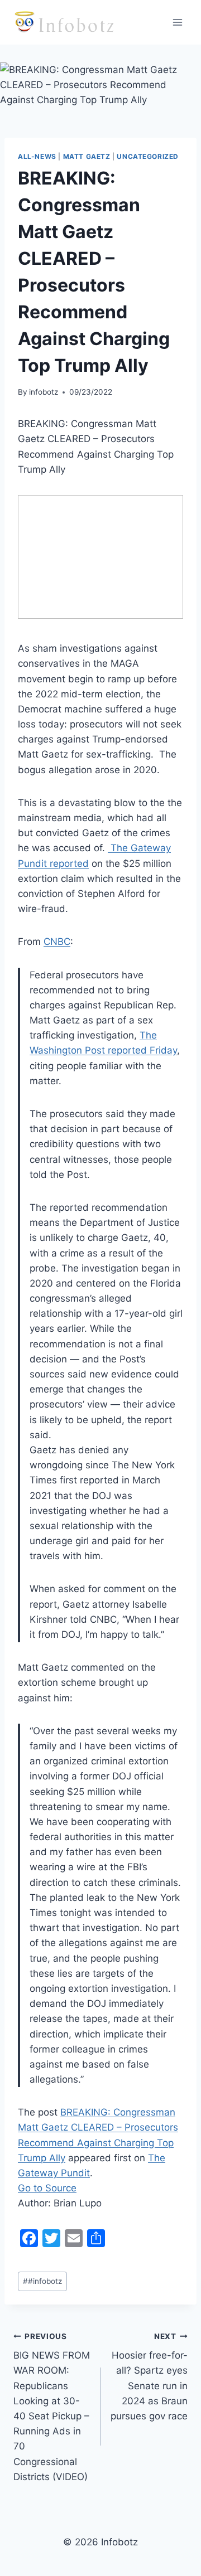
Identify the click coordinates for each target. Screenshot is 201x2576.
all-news (37, 156)
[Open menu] (177, 22)
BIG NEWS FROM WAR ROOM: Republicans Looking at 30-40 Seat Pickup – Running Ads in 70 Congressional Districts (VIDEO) (52, 2407)
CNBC (57, 942)
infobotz (44, 392)
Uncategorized (148, 156)
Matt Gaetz (87, 156)
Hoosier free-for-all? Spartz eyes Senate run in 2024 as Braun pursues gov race (149, 2377)
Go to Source (47, 2188)
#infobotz (42, 2281)
